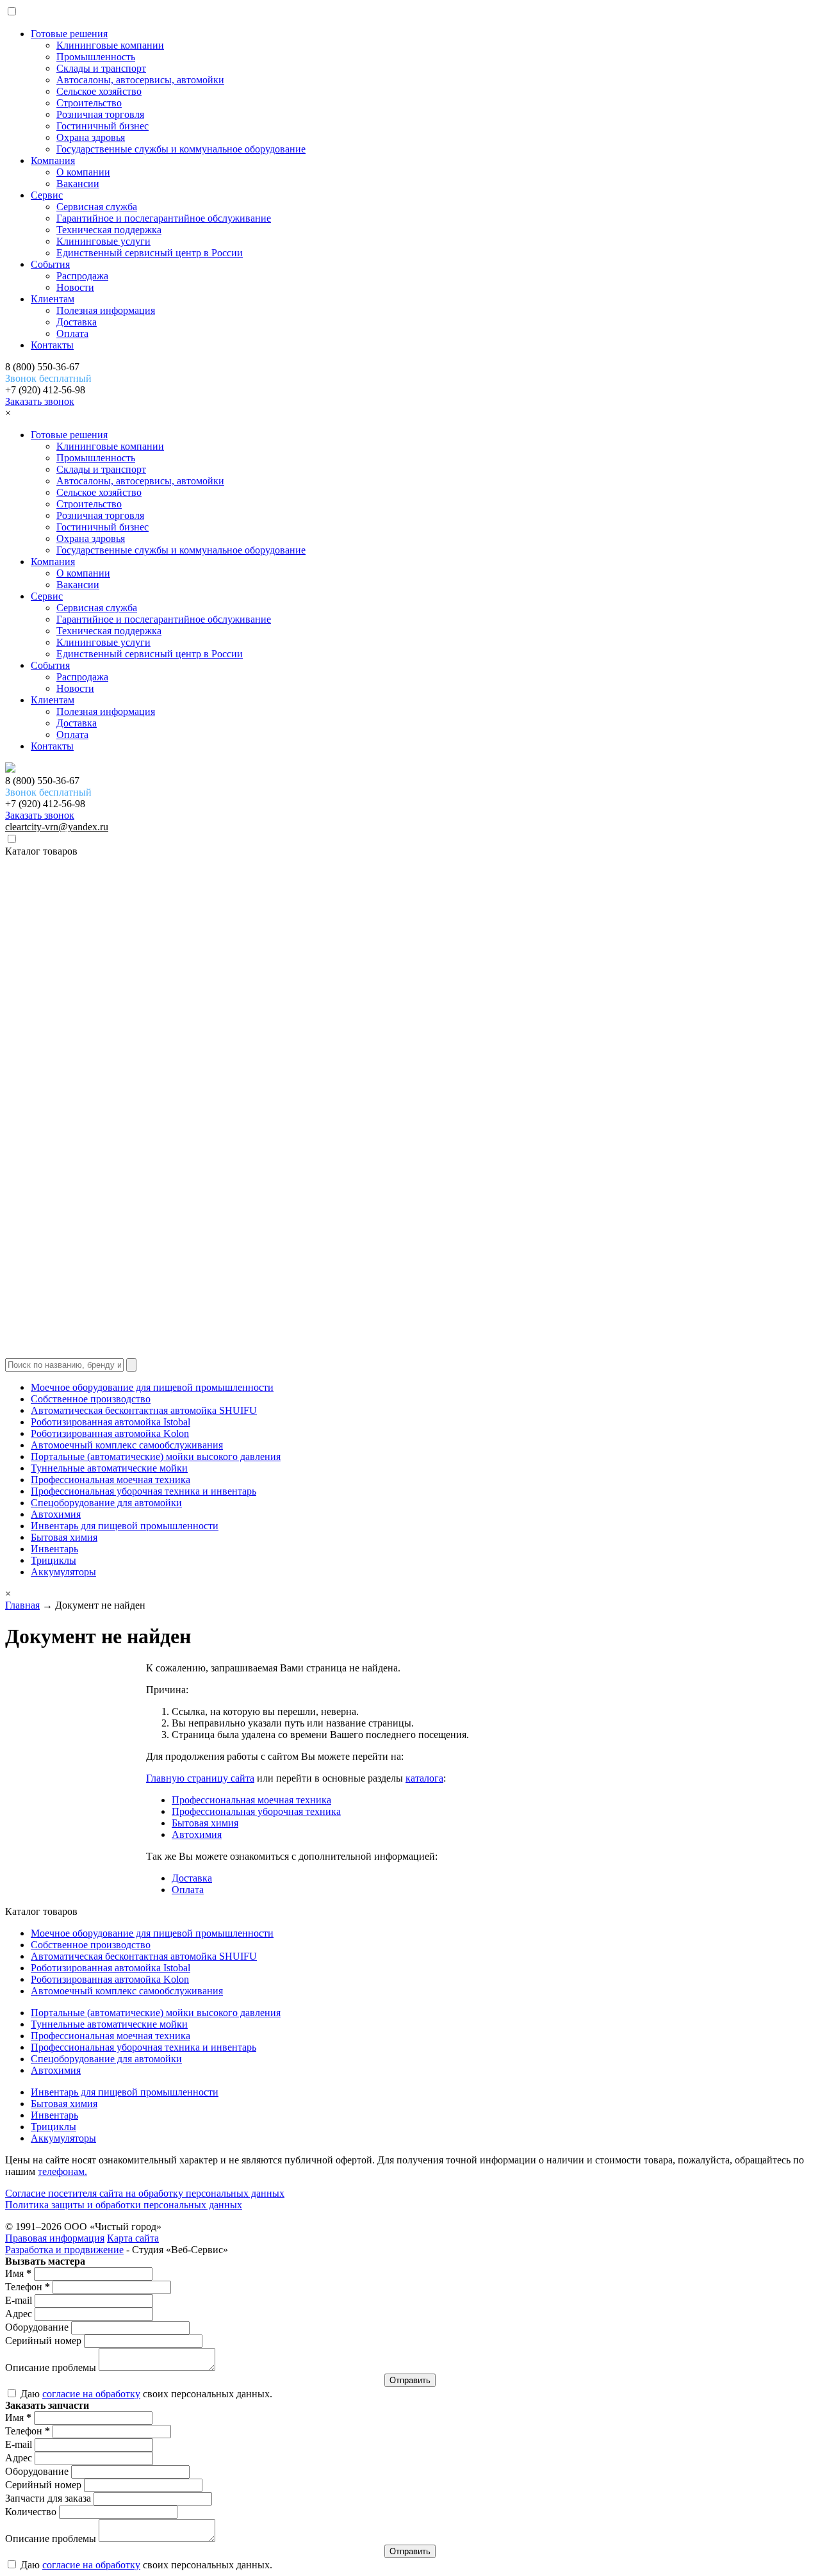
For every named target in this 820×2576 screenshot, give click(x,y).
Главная (22, 1605)
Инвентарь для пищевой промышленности (125, 1526)
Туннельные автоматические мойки (109, 1468)
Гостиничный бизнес (102, 126)
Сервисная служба (97, 207)
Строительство (89, 103)
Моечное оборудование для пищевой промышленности (152, 1387)
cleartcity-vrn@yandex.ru (57, 827)
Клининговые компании (110, 45)
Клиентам (53, 299)
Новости (75, 287)
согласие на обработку (91, 2394)
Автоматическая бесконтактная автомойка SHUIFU (144, 1410)
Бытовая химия (64, 1537)
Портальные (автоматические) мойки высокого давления (156, 1456)
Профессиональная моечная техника (111, 1480)
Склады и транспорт (101, 68)
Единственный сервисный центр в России (150, 253)
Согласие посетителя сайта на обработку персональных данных (145, 2193)
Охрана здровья (91, 137)
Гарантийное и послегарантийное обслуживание (164, 218)
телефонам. (62, 2171)
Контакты (52, 345)
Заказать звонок (40, 401)
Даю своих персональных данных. (145, 2394)
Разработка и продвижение (64, 2250)
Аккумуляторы (63, 1572)
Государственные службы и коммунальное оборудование (181, 149)
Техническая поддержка (109, 230)
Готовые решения (69, 34)
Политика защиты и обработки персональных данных (124, 2205)
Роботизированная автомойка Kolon (110, 1433)
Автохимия (56, 1514)
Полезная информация (106, 310)
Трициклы (53, 1560)
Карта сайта (133, 2238)
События (50, 264)
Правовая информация (55, 2238)
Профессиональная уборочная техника (256, 1811)
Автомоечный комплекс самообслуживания (127, 1445)
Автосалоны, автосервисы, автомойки (140, 80)
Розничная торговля (100, 114)
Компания (53, 160)
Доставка (77, 322)
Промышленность (96, 57)
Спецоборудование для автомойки (106, 1503)
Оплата (72, 333)
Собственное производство (91, 1399)
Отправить (410, 2380)
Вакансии (78, 184)
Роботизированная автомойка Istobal (111, 1422)
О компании (83, 172)
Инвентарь (54, 1549)
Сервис (47, 195)
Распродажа (82, 276)
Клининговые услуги (103, 241)
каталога (424, 1778)
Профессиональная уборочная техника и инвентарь (143, 1491)
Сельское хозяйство (99, 91)
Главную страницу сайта (200, 1778)
